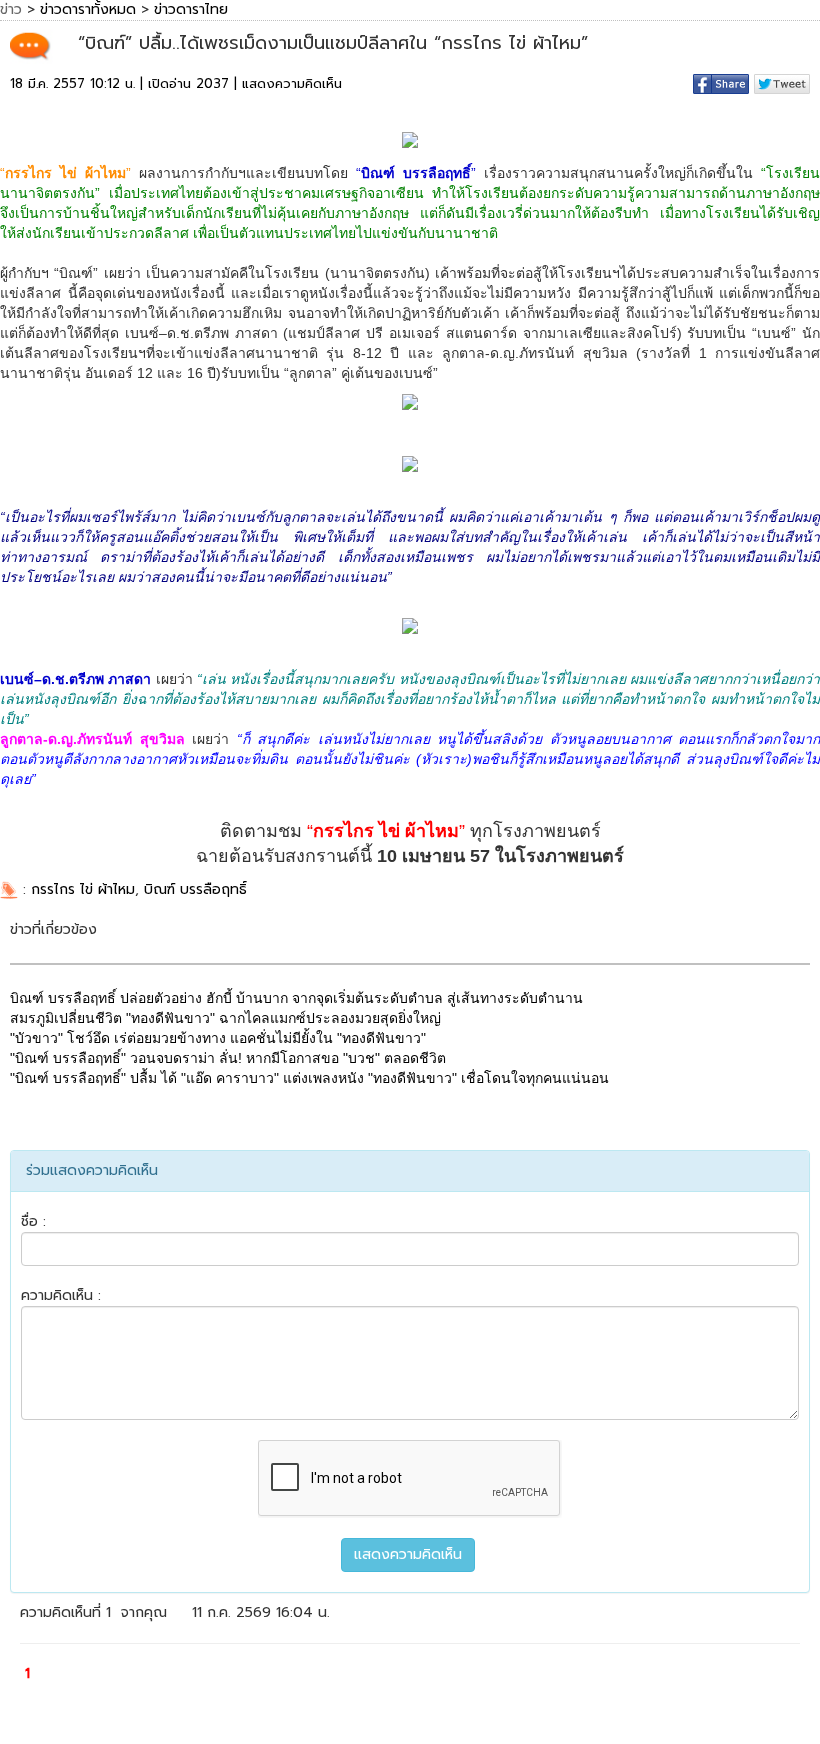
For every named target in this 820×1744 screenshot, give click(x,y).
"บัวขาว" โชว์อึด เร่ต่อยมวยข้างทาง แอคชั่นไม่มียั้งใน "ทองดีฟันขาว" (218, 1038)
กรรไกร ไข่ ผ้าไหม (83, 889)
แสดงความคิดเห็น (292, 83)
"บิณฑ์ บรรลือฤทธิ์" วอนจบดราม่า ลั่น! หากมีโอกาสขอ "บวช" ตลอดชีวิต (228, 1058)
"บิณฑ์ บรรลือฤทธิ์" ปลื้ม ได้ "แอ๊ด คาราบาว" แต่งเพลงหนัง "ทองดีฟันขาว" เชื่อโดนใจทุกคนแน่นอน (309, 1078)
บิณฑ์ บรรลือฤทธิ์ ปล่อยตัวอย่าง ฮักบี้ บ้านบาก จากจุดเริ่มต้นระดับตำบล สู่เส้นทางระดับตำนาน (296, 998)
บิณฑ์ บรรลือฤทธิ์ (195, 889)
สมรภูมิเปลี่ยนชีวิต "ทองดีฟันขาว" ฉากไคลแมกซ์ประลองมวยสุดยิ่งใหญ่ (225, 1018)
